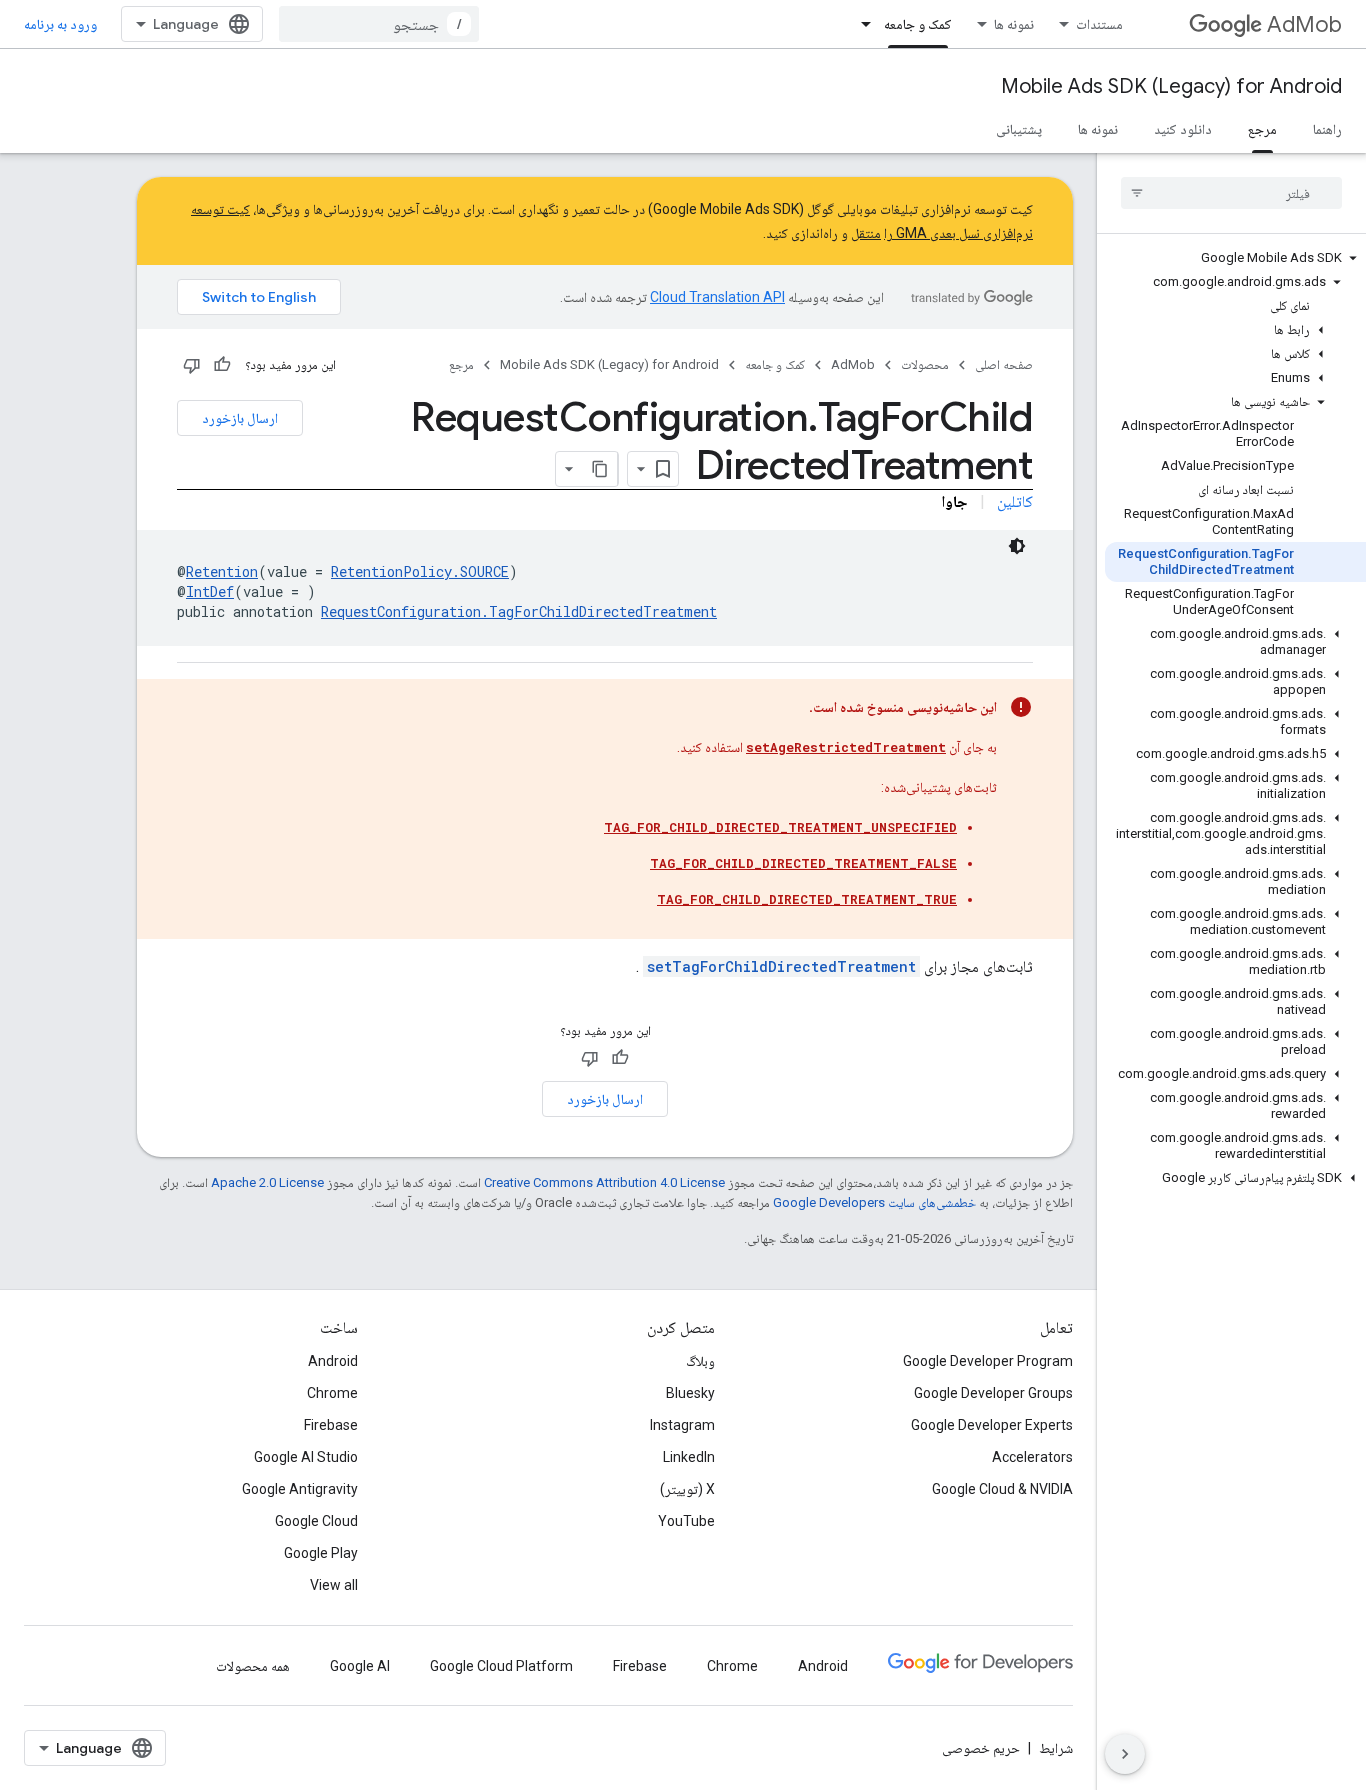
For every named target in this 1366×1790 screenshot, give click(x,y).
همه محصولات (253, 1666)
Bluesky (690, 1393)
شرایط (1056, 1748)
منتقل (866, 233)
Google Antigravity (300, 1489)
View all (334, 1585)
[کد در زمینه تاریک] (1017, 546)
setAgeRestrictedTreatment (846, 747)
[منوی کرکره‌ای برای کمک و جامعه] (860, 24)
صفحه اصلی (1004, 364)
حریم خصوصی (981, 1748)
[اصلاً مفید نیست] (192, 365)
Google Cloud (316, 1521)
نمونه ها (1014, 24)
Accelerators (1032, 1457)
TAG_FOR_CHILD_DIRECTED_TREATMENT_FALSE (803, 863)
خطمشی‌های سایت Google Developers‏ (874, 1202)
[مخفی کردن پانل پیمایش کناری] (1125, 1754)
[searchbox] (1231, 193)
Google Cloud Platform (501, 1666)
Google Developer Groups (993, 1393)
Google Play (321, 1553)
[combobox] (379, 24)
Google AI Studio (306, 1457)
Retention (222, 571)
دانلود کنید (1183, 129)
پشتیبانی (1019, 129)
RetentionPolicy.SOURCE (420, 571)
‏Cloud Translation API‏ (717, 297)
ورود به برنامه (60, 24)
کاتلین (1015, 501)
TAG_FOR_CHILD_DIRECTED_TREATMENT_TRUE (807, 899)
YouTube (686, 1521)
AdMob (1304, 24)
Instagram (682, 1425)
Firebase (331, 1425)
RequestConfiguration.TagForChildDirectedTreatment (519, 611)
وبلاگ (700, 1361)
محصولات (925, 364)
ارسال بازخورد (240, 418)
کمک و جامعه (918, 24)
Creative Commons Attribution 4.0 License (604, 1182)
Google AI (360, 1666)
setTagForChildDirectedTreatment (781, 966)
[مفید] (222, 365)
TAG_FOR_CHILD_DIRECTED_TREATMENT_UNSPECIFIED (780, 827)
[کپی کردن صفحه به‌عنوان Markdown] (600, 469)
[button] (1235, 258)
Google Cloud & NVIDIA (1002, 1489)
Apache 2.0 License (267, 1182)
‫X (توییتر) (687, 1489)
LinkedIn (689, 1457)
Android (333, 1361)
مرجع (1262, 129)
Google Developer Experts (992, 1425)
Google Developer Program (988, 1361)
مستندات (1099, 24)
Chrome (332, 1393)
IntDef (210, 591)
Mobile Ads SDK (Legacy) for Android (1171, 86)
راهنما (1327, 129)
